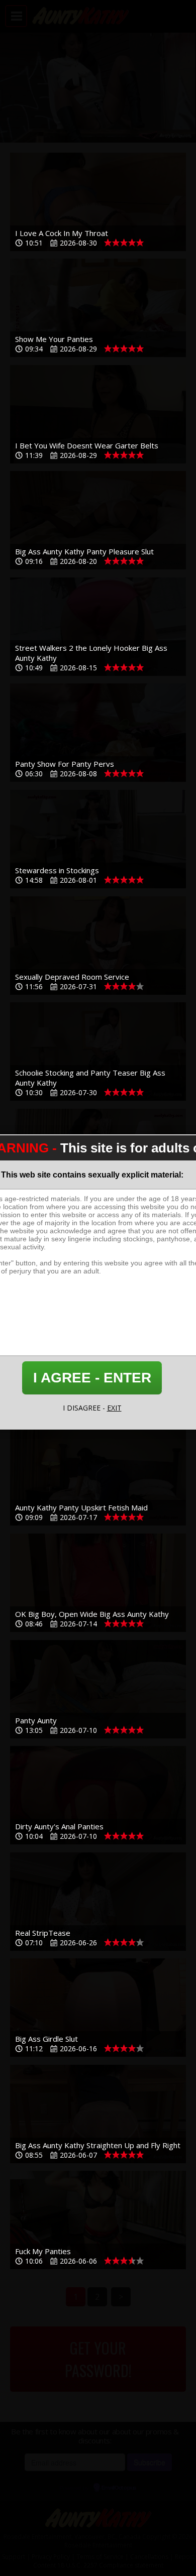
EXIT (114, 1408)
